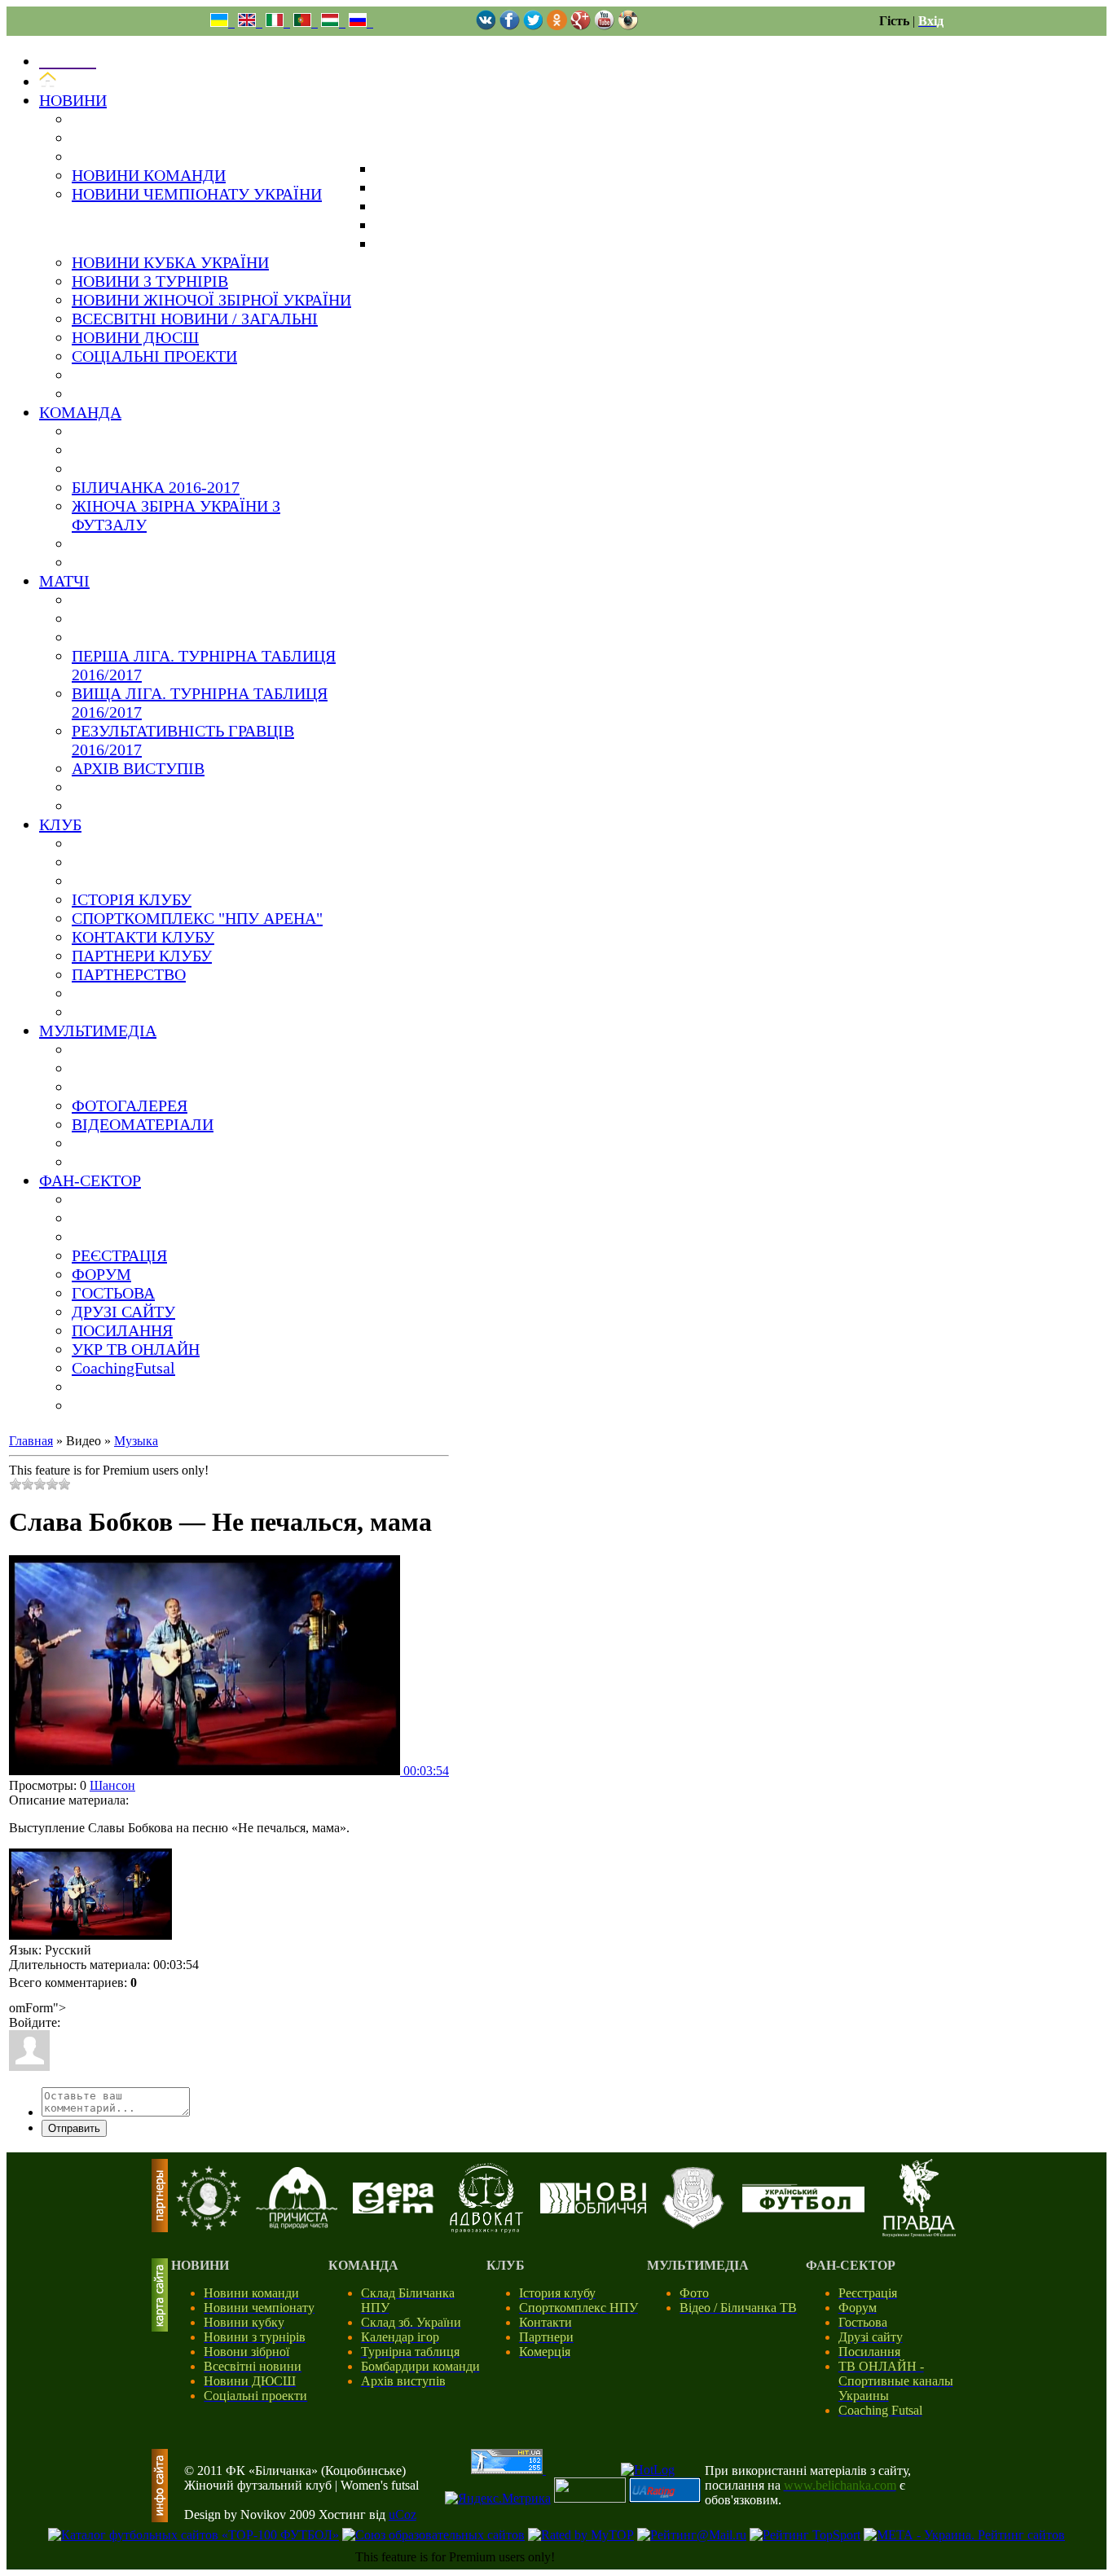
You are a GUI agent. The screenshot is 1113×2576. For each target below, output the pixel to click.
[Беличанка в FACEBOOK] (510, 26)
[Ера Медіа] (394, 2209)
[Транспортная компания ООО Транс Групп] (693, 2226)
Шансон (112, 1785)
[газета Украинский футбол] (803, 2208)
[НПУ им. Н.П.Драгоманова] (209, 2226)
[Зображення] (90, 1895)
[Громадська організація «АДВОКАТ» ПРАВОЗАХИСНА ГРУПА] (486, 2229)
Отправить (74, 2128)
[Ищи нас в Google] (581, 26)
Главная (31, 1441)
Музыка (136, 1441)
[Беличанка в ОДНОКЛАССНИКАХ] (557, 26)
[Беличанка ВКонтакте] (486, 26)
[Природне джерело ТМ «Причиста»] (297, 2224)
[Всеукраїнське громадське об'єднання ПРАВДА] (919, 2233)
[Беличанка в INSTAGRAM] (628, 26)
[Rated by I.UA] (590, 2498)
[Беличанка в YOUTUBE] (604, 26)
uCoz (403, 2514)
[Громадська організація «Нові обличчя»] (593, 2209)
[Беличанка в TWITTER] (533, 26)
